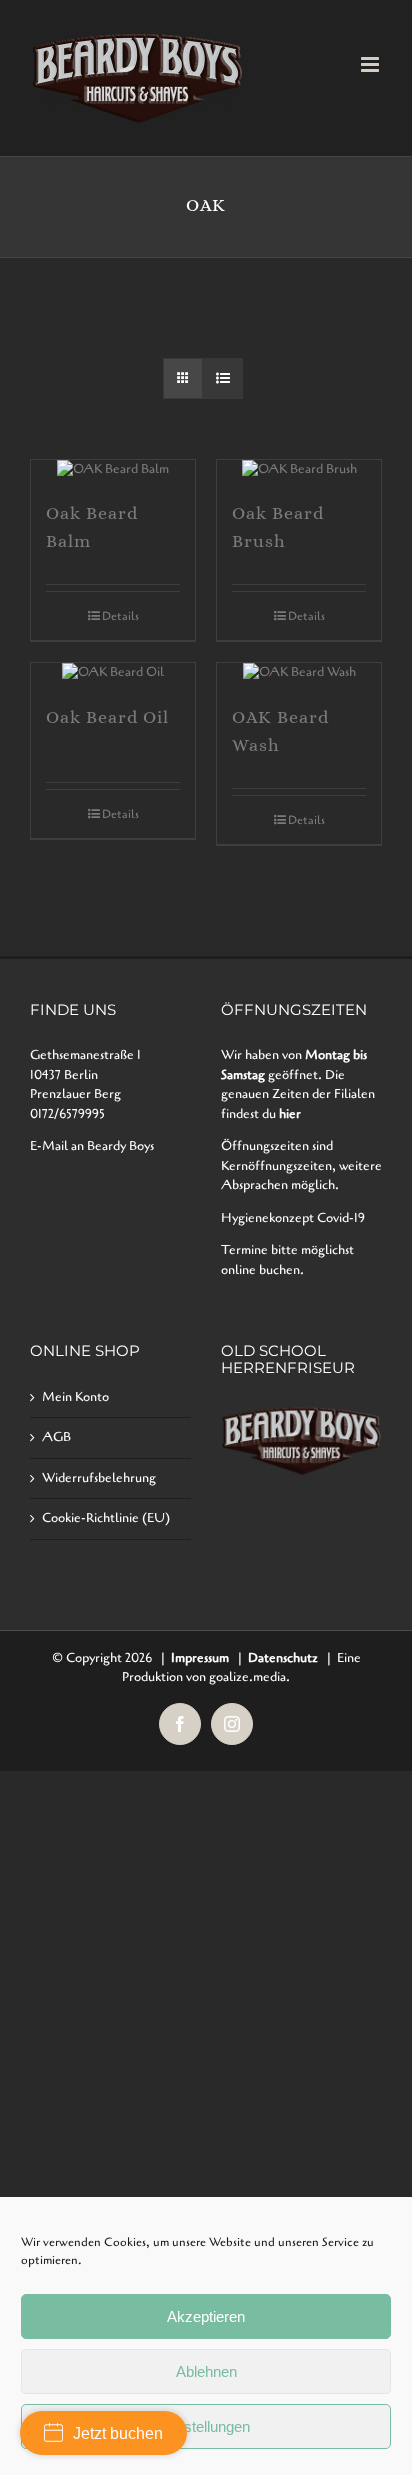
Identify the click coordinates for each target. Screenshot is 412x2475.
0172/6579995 (67, 1114)
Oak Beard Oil (107, 717)
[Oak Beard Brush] (299, 470)
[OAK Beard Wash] (299, 673)
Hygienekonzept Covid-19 (293, 1218)
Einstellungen (206, 2426)
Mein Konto (75, 1397)
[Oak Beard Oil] (113, 673)
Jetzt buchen (118, 2433)
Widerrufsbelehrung (99, 1478)
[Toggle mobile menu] (371, 64)
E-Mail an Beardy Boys (92, 1146)
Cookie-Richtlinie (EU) (106, 1518)
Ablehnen (206, 2371)
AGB (56, 1437)
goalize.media (247, 1677)
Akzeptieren (206, 2316)
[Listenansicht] (222, 378)
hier (290, 1114)
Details (120, 616)
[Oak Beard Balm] (113, 470)
